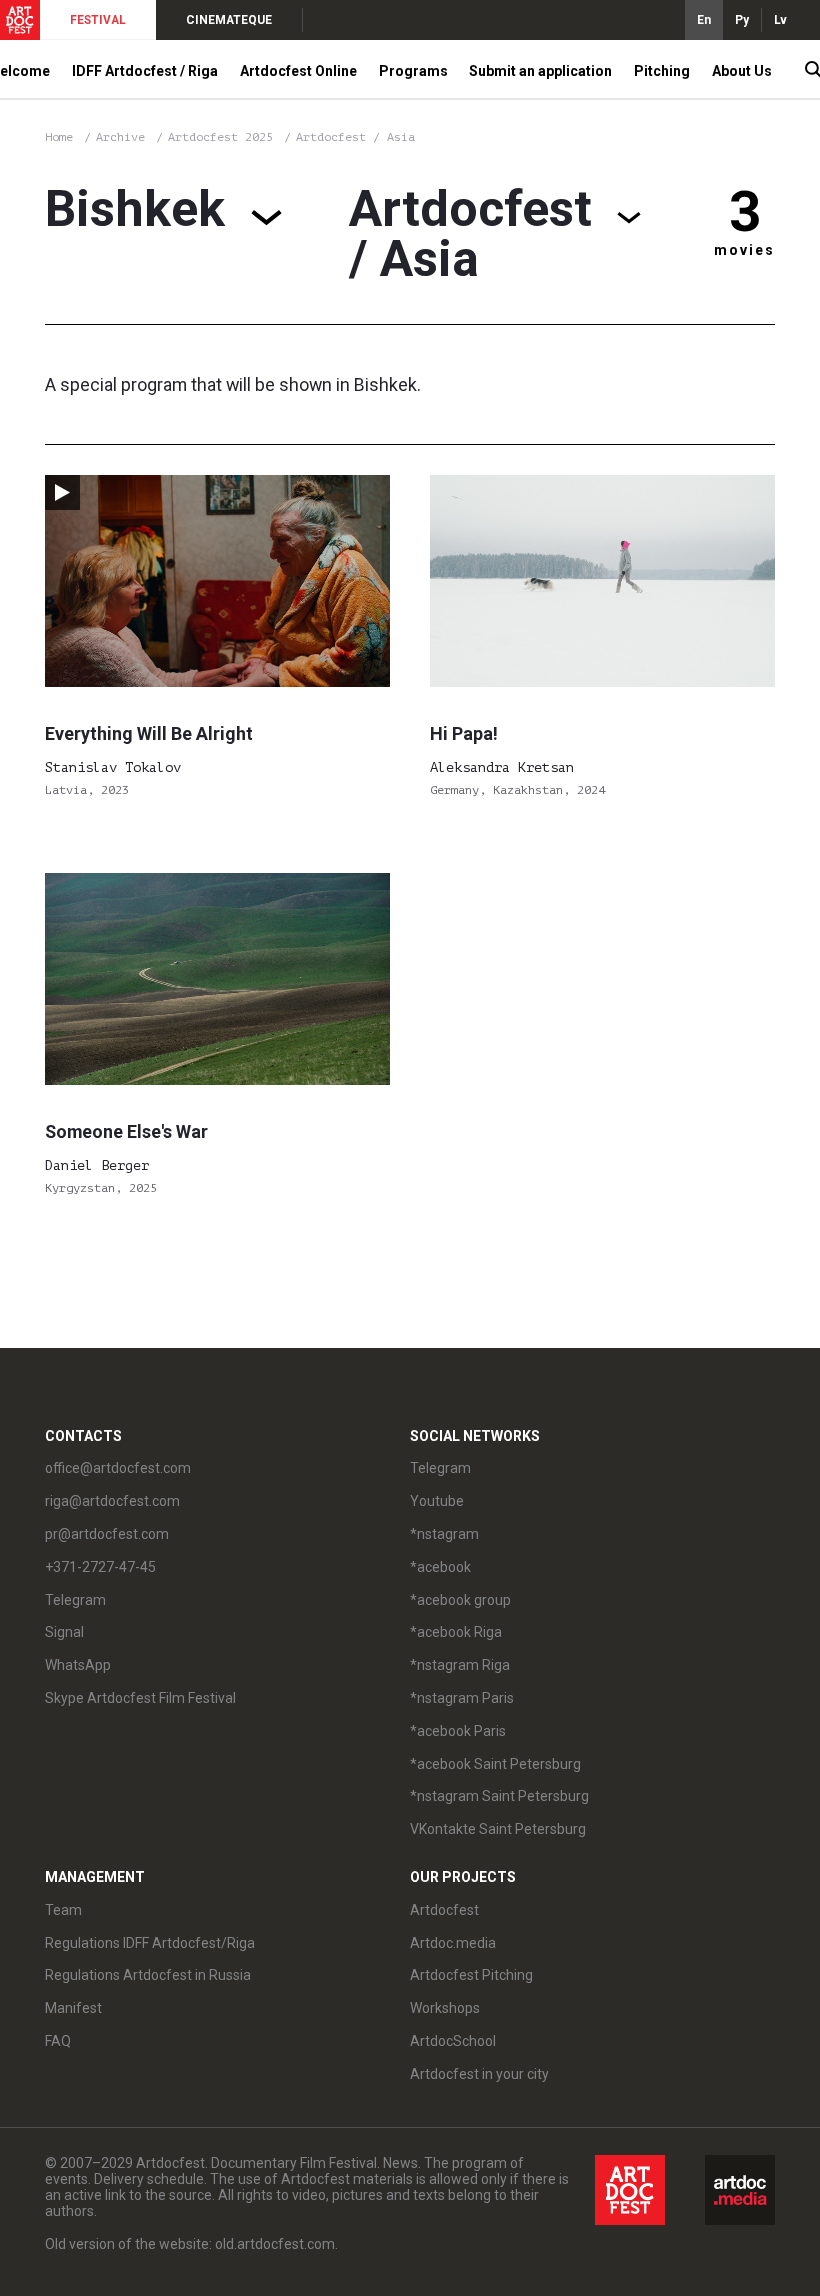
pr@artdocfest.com (107, 1534)
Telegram (440, 1468)
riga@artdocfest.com (112, 1501)
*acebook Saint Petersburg (495, 1764)
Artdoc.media (453, 1943)
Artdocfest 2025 (224, 137)
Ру (742, 20)
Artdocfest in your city (479, 2074)
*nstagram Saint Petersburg (499, 1796)
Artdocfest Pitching (471, 1975)
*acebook (440, 1567)
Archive (120, 137)
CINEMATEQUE (229, 20)
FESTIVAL (98, 20)
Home (59, 137)
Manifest (73, 2008)
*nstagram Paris (462, 1698)
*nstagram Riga (460, 1665)
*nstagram (444, 1534)
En (704, 20)
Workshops (445, 2008)
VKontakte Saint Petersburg (498, 1829)
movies (744, 250)
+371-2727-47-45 (100, 1567)
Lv (780, 20)
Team (63, 1910)
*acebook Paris (458, 1731)
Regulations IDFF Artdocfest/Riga (150, 1943)
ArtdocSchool (453, 2041)
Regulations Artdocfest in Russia (148, 1975)
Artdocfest (444, 1910)
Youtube (437, 1501)
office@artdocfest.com (118, 1468)
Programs (413, 71)
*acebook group (460, 1600)
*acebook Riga (456, 1632)
